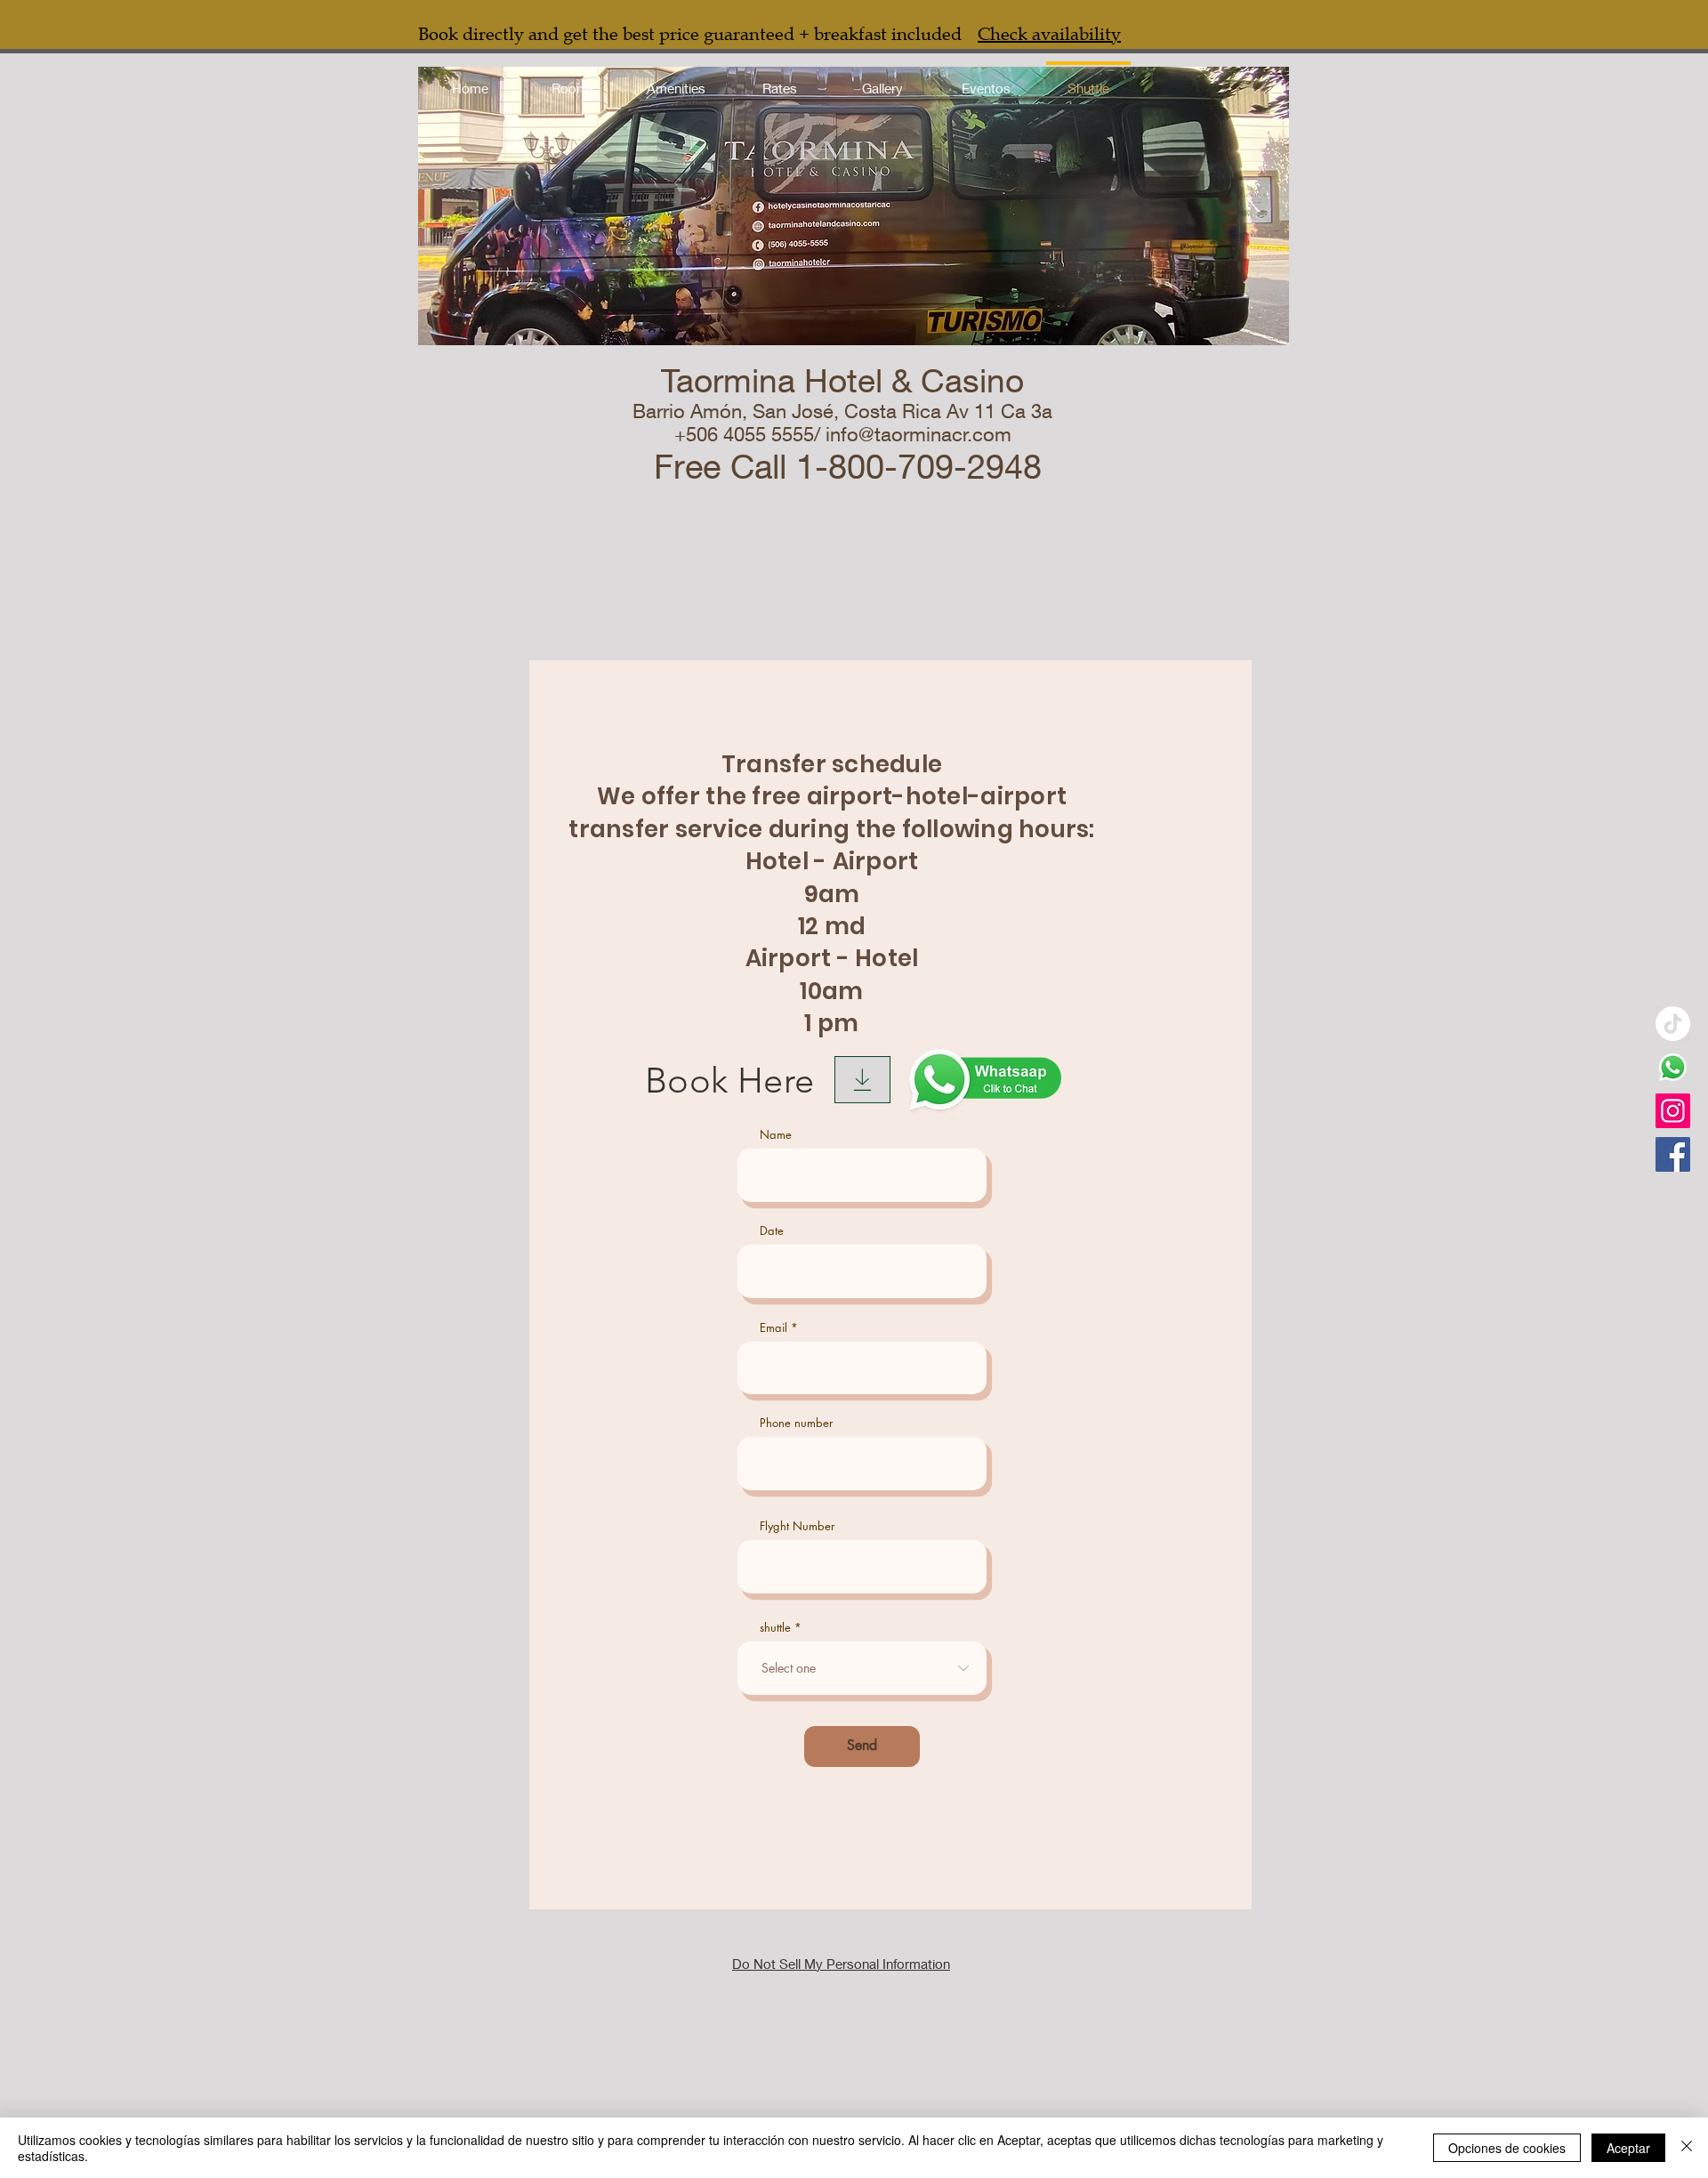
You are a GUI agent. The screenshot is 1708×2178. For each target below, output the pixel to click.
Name (776, 1135)
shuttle (775, 1628)
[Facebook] (1673, 1154)
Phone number (796, 1423)
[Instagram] (1673, 1111)
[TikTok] (1673, 1024)
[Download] (862, 1080)
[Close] (1687, 2148)
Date (772, 1231)
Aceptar (1628, 2148)
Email (773, 1328)
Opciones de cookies (1507, 2148)
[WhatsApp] (1673, 1067)
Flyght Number (797, 1526)
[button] (676, 80)
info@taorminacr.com (918, 434)
